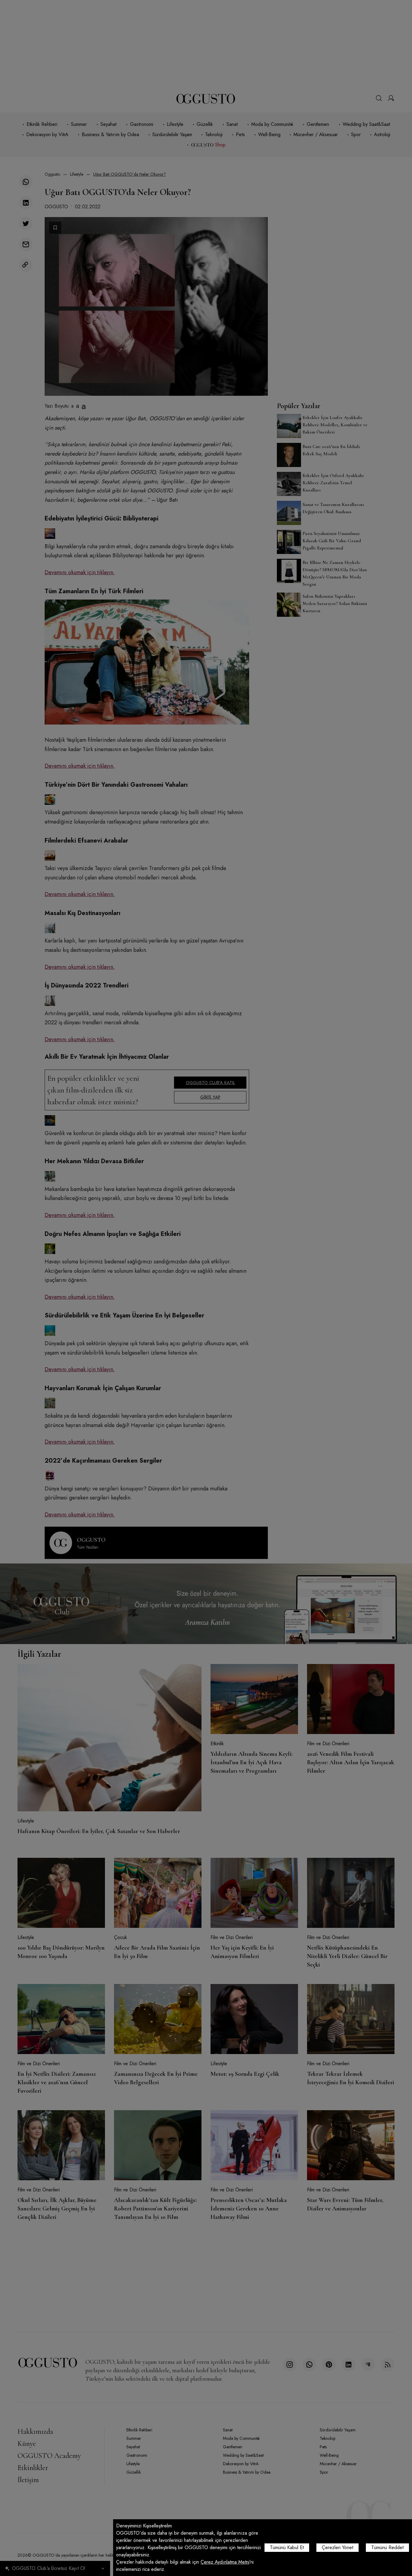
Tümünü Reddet (387, 2547)
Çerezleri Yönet (338, 2547)
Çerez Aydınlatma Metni (225, 2562)
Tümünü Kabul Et (287, 2547)
